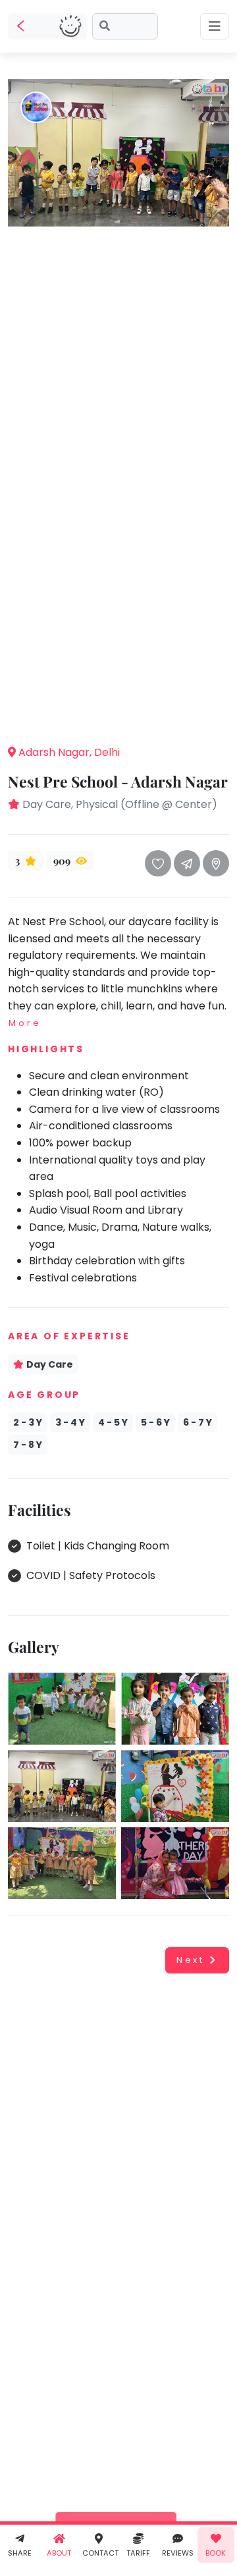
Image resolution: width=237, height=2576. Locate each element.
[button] (118, 714)
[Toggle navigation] (215, 26)
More (25, 1023)
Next (191, 1960)
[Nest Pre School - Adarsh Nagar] (118, 152)
